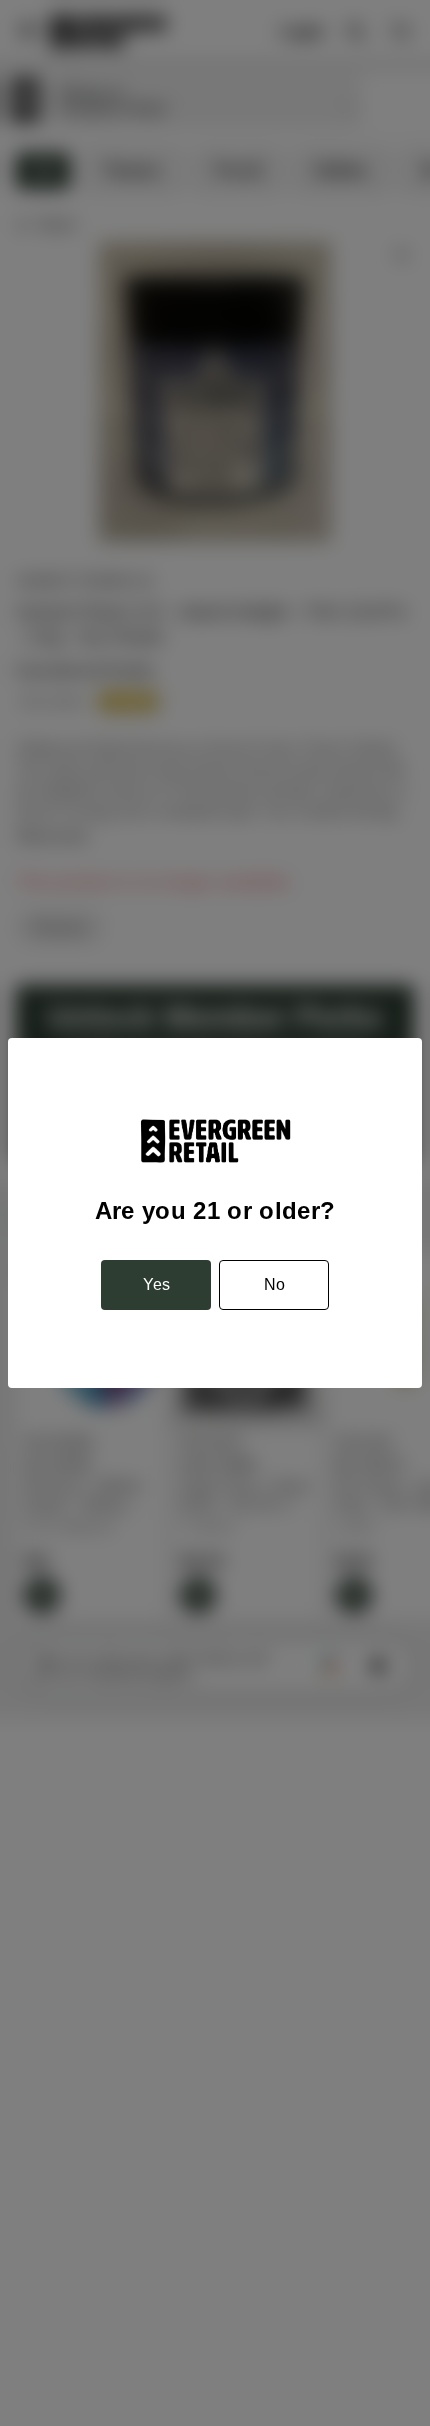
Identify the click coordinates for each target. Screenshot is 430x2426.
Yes (156, 1284)
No (274, 1284)
